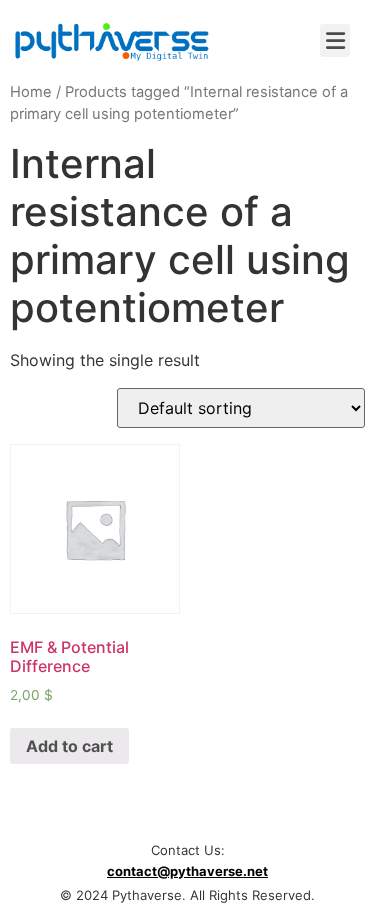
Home (31, 92)
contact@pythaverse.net (187, 871)
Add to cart (69, 746)
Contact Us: (188, 850)
